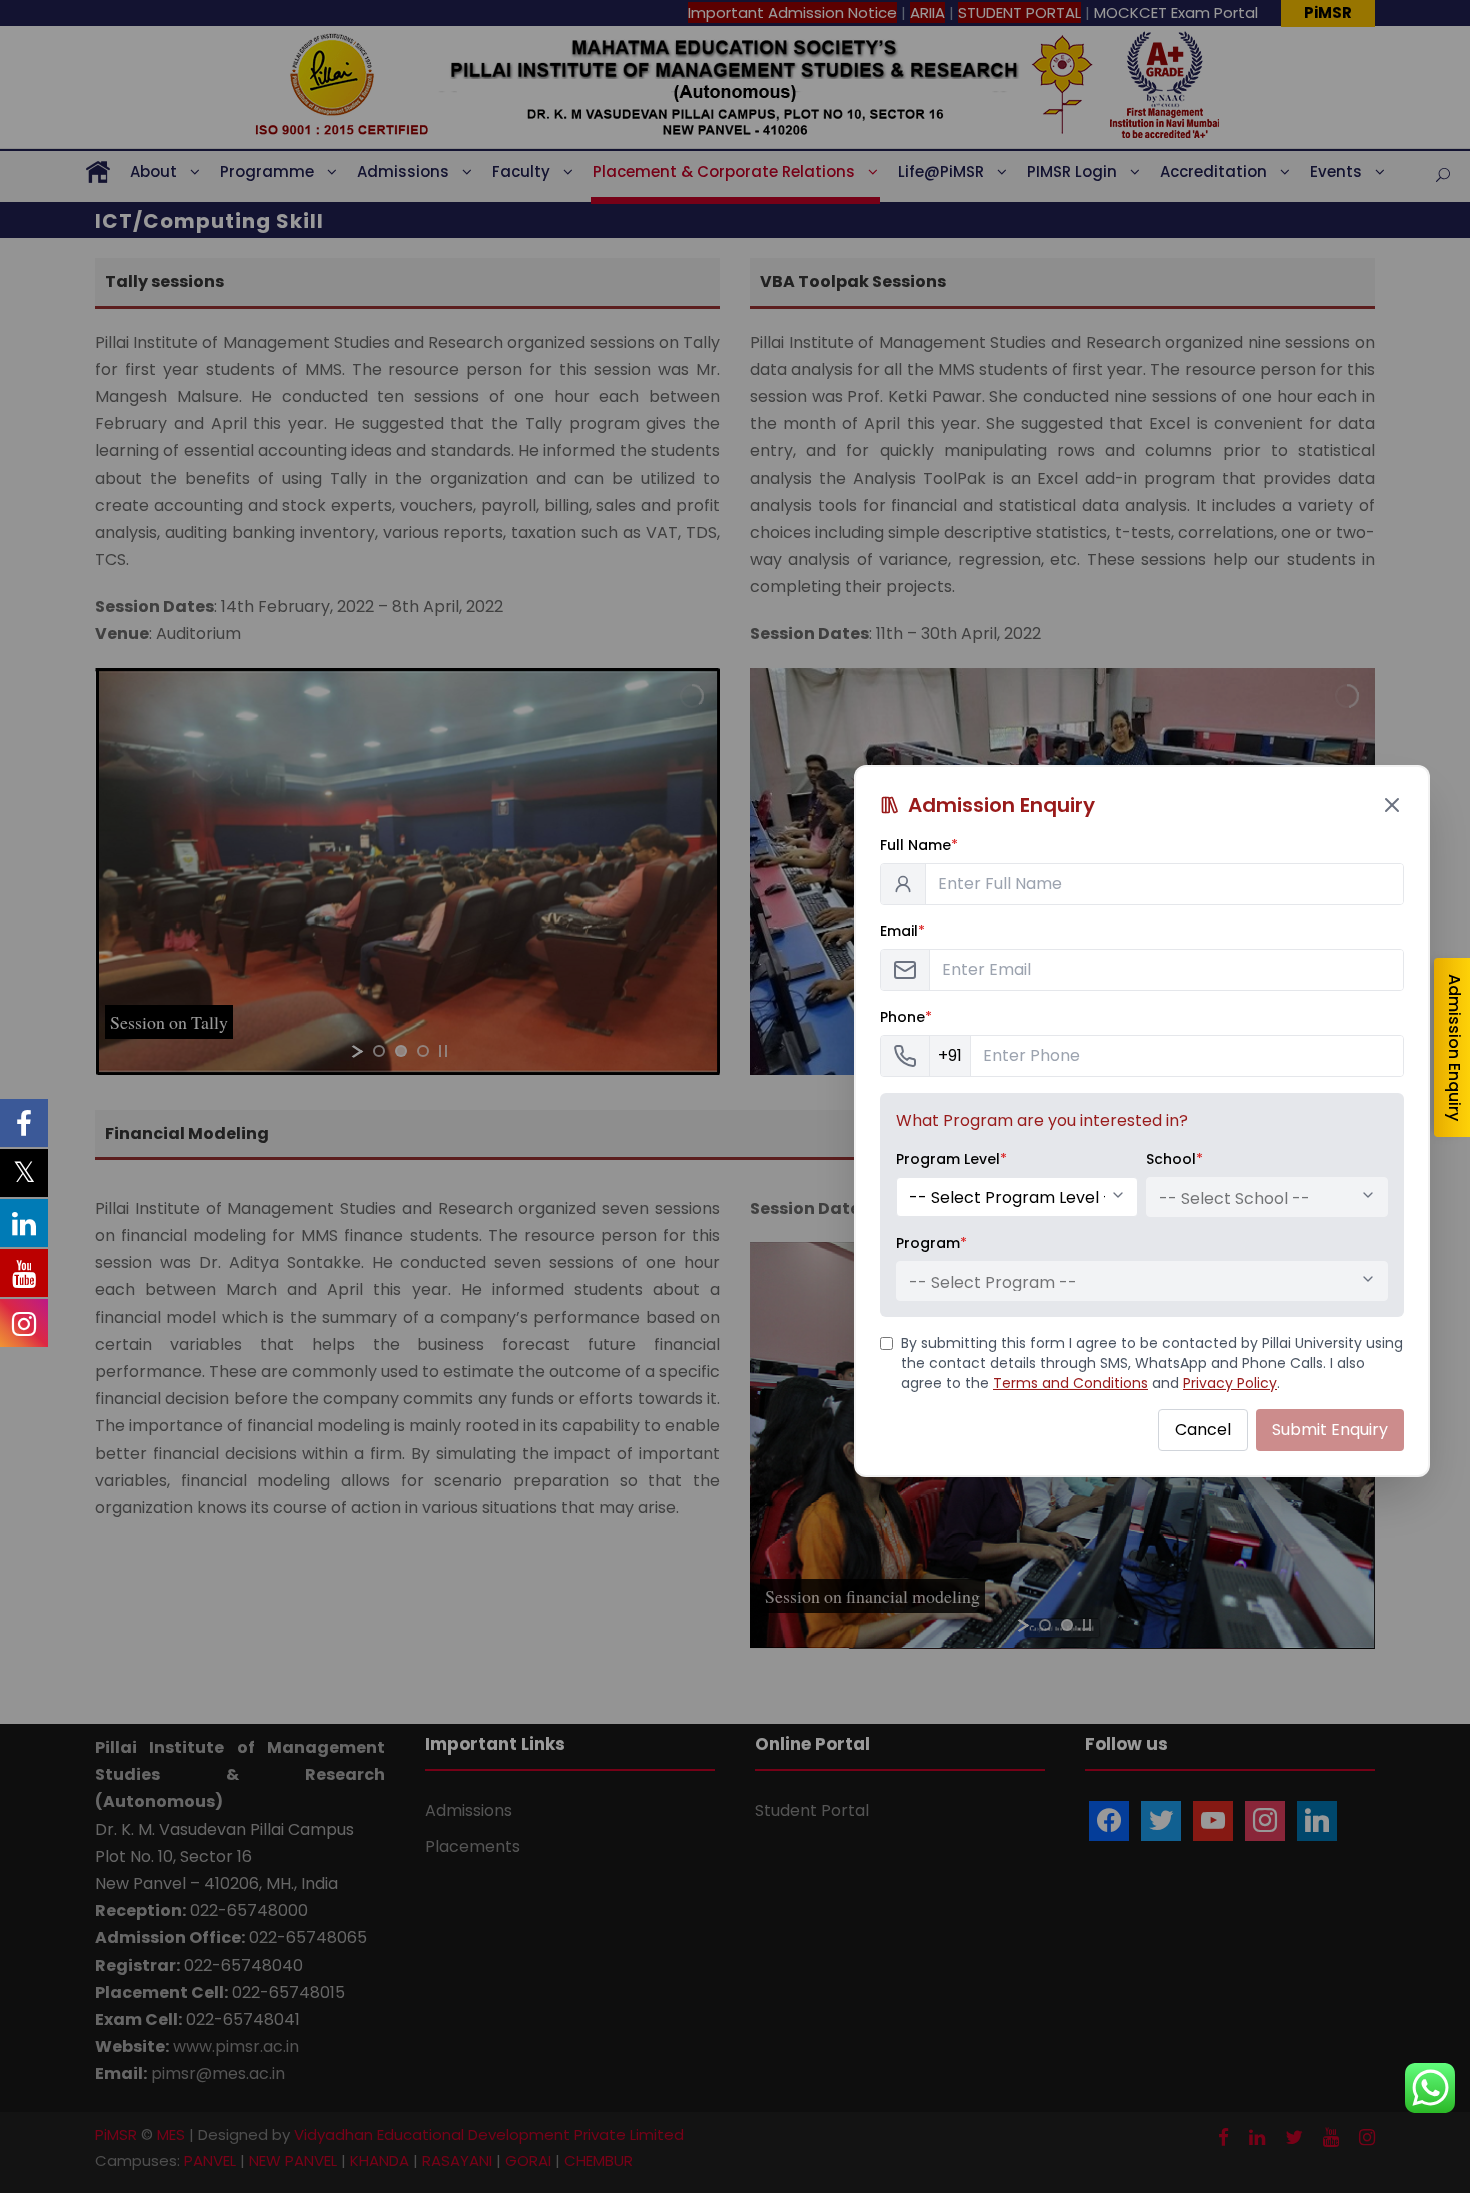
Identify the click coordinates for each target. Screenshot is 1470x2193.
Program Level (951, 1159)
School (1174, 1159)
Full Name (919, 845)
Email (902, 931)
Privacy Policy (1230, 1383)
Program (931, 1243)
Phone (906, 1017)
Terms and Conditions (1070, 1383)
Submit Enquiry (1330, 1429)
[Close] (1392, 805)
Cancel (1203, 1429)
